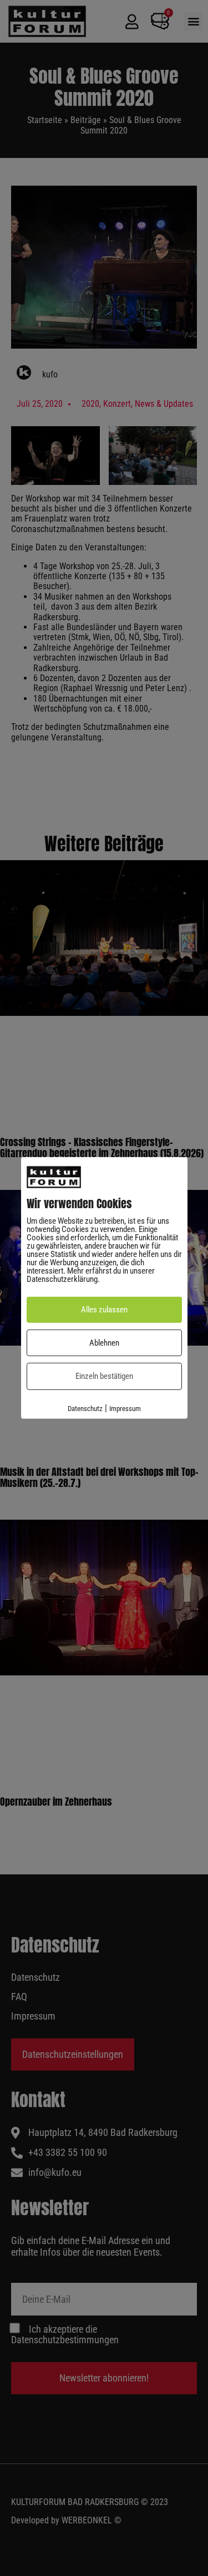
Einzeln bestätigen (104, 1376)
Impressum (125, 1409)
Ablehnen (104, 1343)
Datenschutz (85, 1409)
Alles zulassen (104, 1310)
